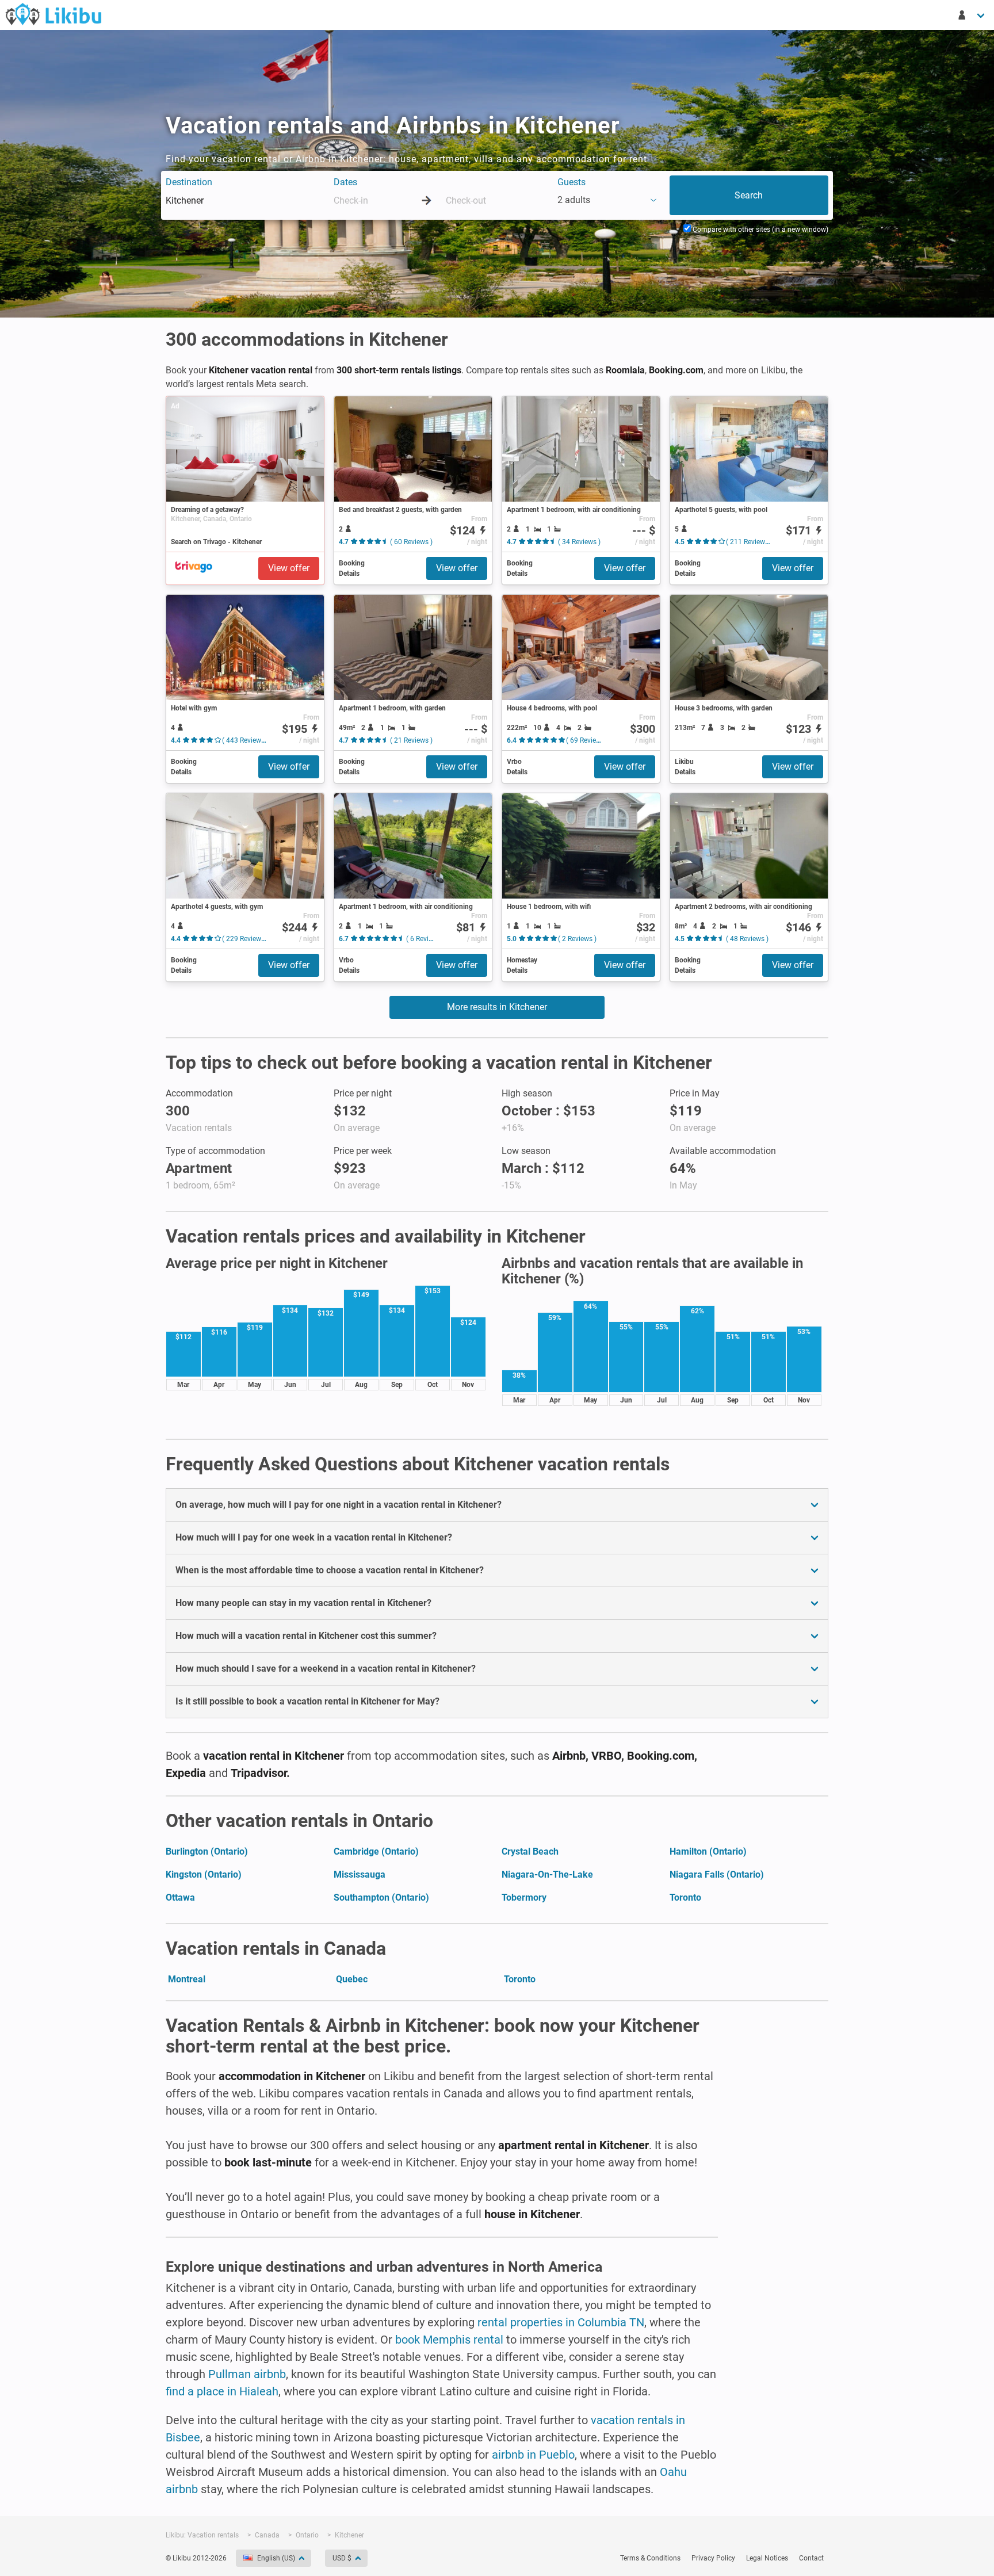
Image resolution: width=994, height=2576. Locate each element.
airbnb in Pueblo (533, 2455)
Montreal (187, 1979)
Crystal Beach (530, 1851)
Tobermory (524, 1897)
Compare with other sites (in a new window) (760, 230)
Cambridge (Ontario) (376, 1851)
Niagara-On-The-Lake (547, 1874)
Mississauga (360, 1874)
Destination (189, 182)
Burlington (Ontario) (207, 1851)
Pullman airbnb (247, 2374)
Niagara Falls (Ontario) (717, 1874)
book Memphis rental (449, 2340)
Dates (345, 182)
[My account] (972, 15)
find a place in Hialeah (222, 2391)
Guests (571, 182)
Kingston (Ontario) (204, 1874)
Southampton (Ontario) (381, 1897)
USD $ (342, 2558)
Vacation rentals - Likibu (53, 14)
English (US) (276, 2558)
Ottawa (180, 1897)
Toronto (685, 1897)
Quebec (352, 1979)
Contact (811, 2558)
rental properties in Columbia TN (561, 2322)
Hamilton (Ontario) (708, 1851)
